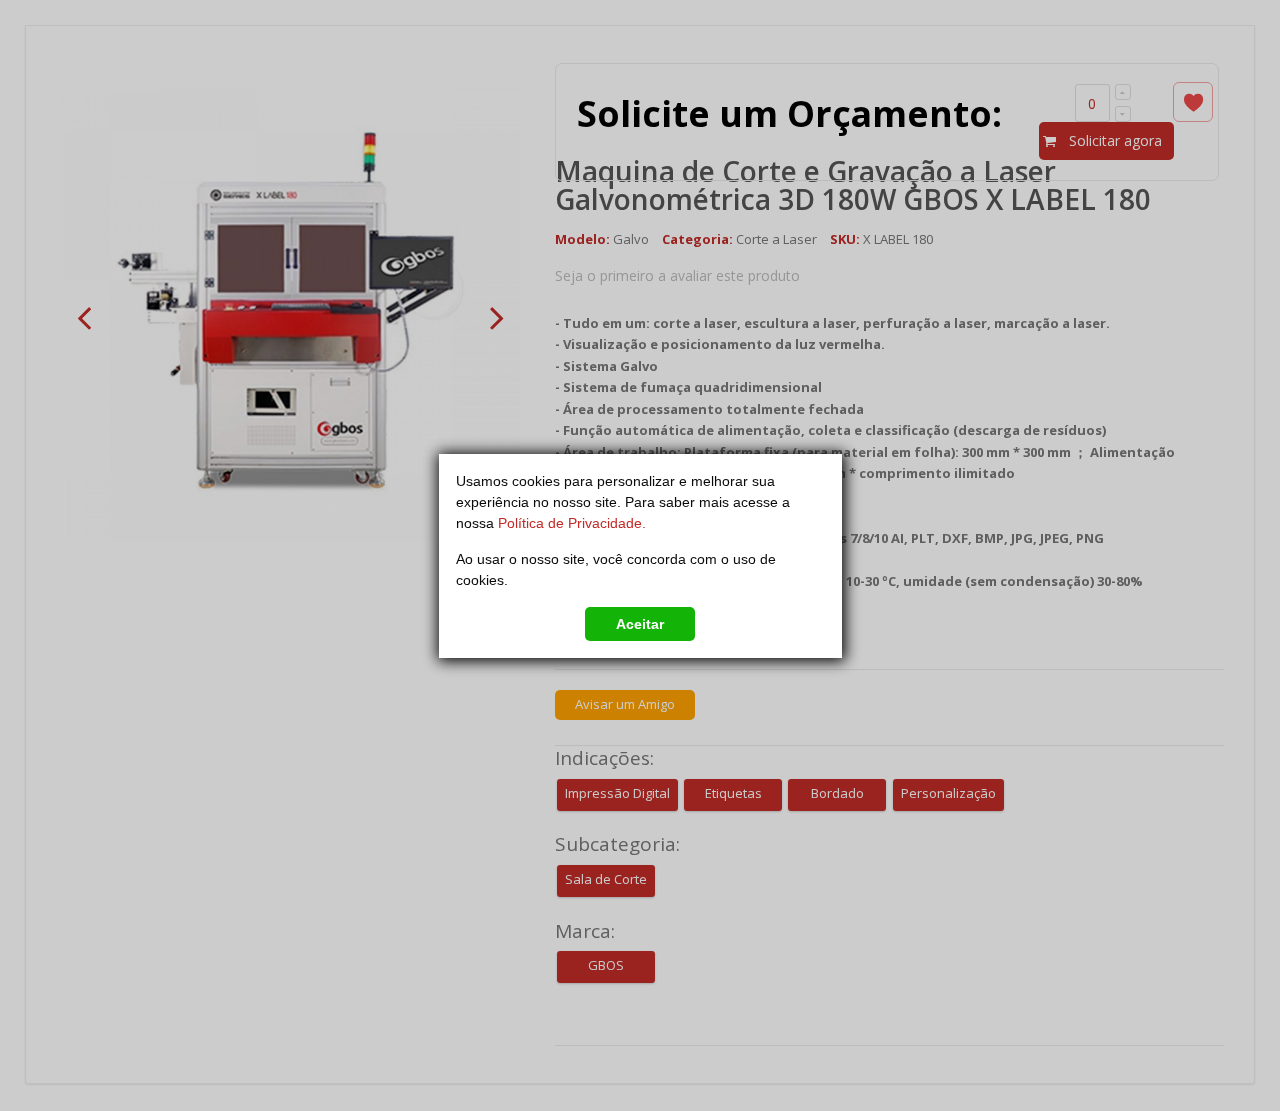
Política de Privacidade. (572, 523)
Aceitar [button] (640, 624)
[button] (459, 620)
